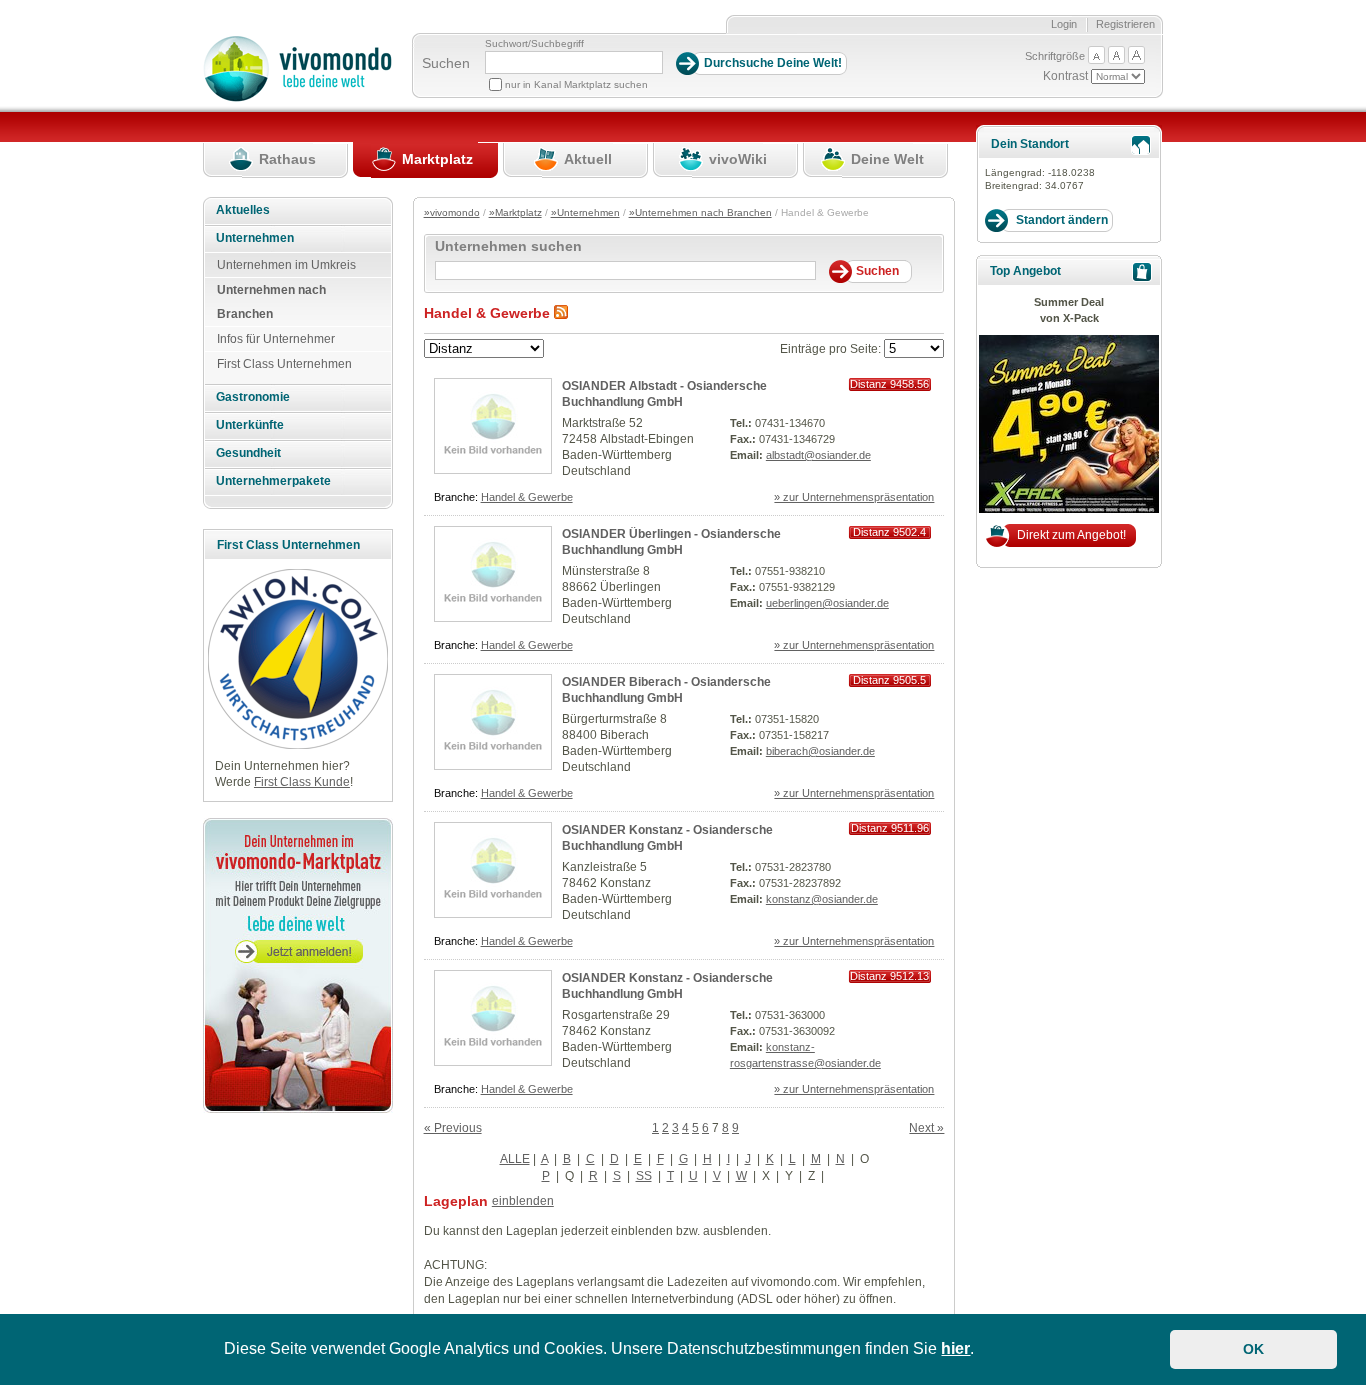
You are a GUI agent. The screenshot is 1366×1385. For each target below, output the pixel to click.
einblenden (523, 1201)
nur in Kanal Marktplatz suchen (576, 84)
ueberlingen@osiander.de (827, 603)
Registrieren (1125, 24)
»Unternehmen (585, 212)
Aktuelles (243, 210)
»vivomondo (452, 212)
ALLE (515, 1159)
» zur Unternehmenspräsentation (854, 497)
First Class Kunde (302, 782)
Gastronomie (253, 397)
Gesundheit (248, 453)
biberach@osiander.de (820, 751)
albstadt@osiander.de (818, 455)
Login (1064, 24)
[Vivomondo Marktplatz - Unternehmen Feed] (561, 313)
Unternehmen (255, 238)
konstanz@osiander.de (822, 899)
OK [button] (1253, 1349)
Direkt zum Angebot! (1071, 535)
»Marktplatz (515, 212)
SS (644, 1176)
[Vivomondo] (297, 98)
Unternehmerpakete (273, 481)
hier (955, 1348)
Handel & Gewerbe (527, 497)
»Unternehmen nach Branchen (700, 212)
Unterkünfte (250, 425)
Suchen (446, 63)
